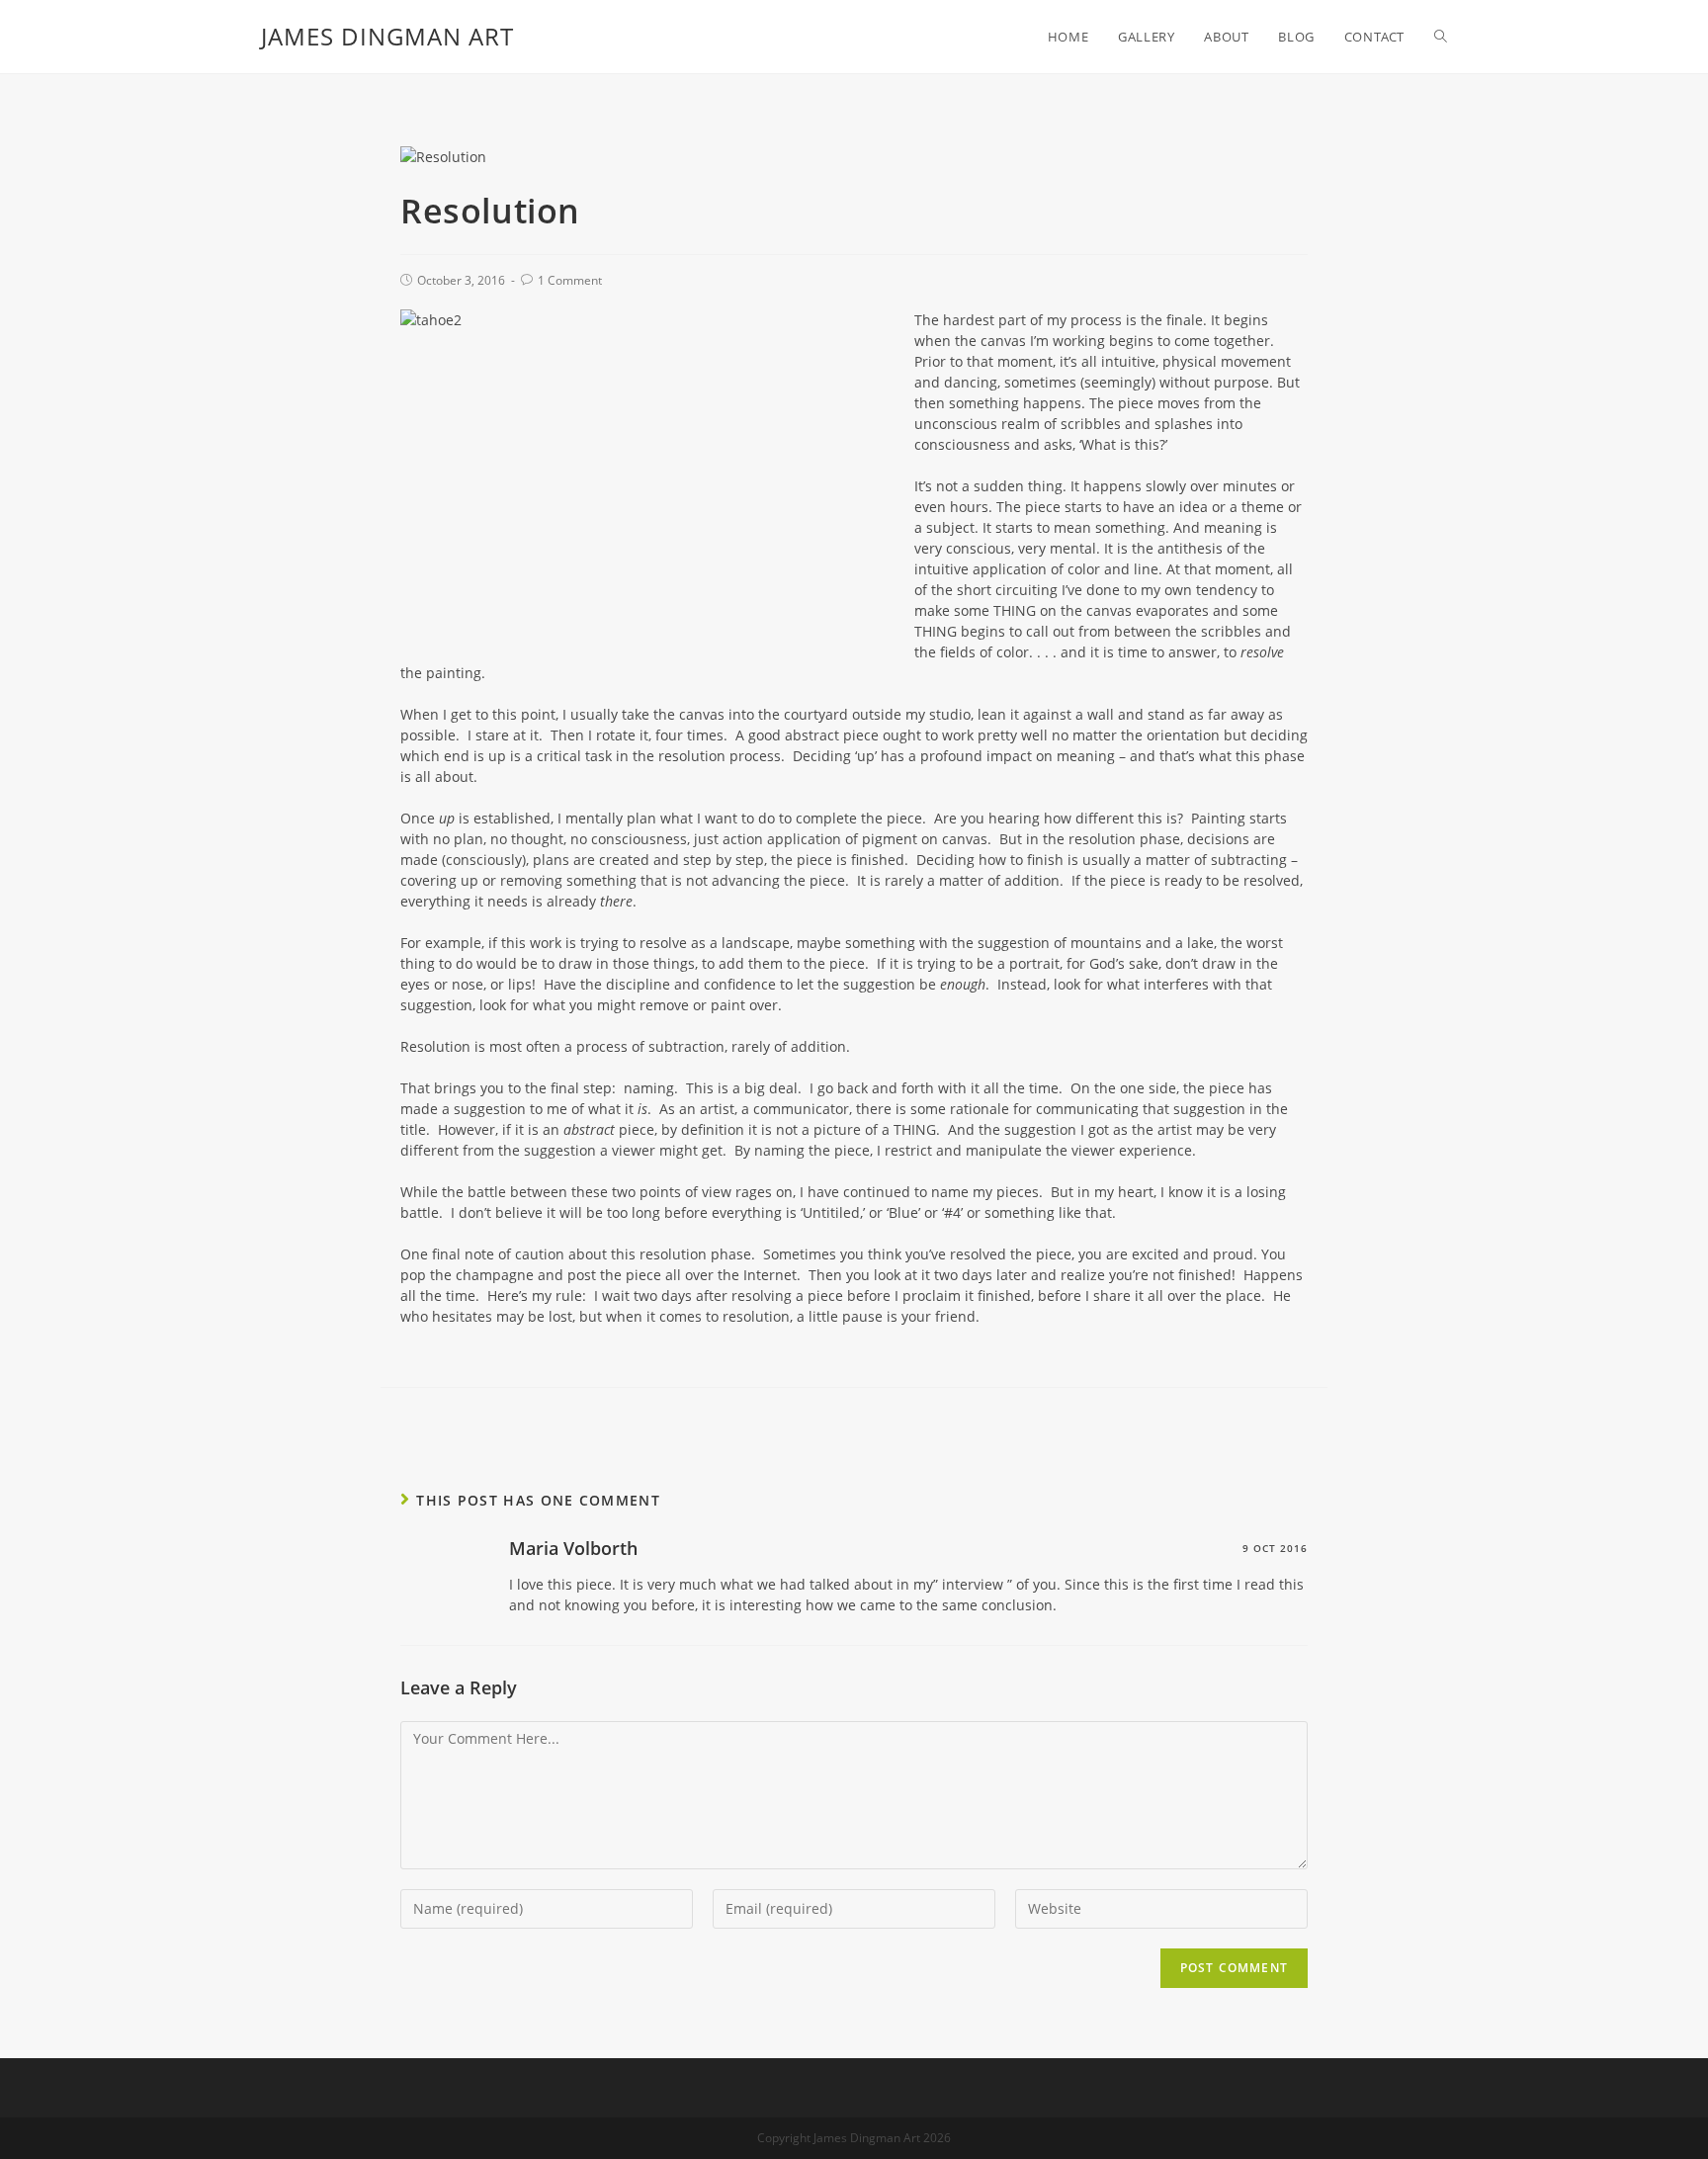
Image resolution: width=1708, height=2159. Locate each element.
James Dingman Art (387, 36)
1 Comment (570, 280)
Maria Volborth (573, 1548)
